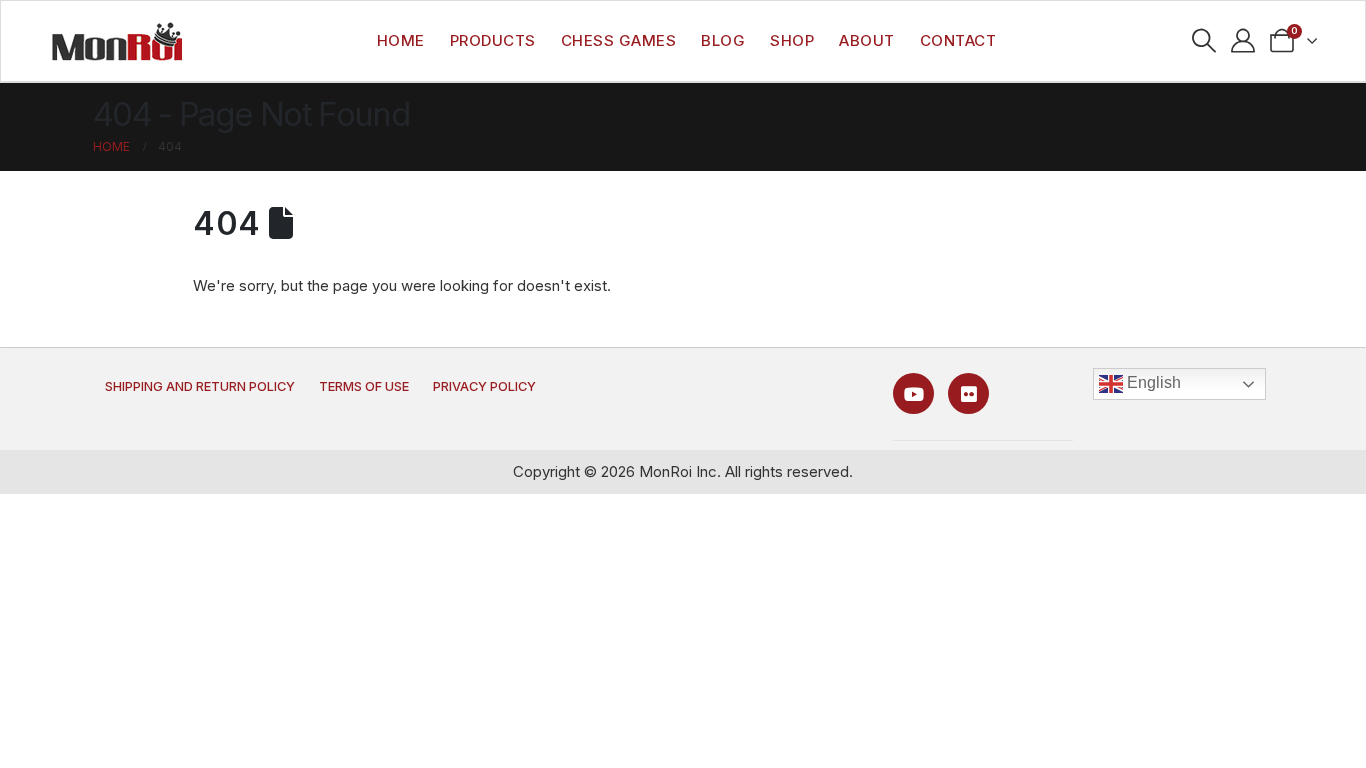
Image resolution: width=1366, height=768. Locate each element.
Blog (723, 40)
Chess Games (619, 40)
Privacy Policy (484, 386)
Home (401, 40)
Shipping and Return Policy (200, 386)
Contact (958, 40)
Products (493, 40)
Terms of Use (364, 386)
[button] (1204, 41)
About (867, 40)
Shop (792, 40)
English (1152, 382)
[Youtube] (913, 393)
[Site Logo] (117, 41)
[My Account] (1243, 41)
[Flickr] (968, 393)
